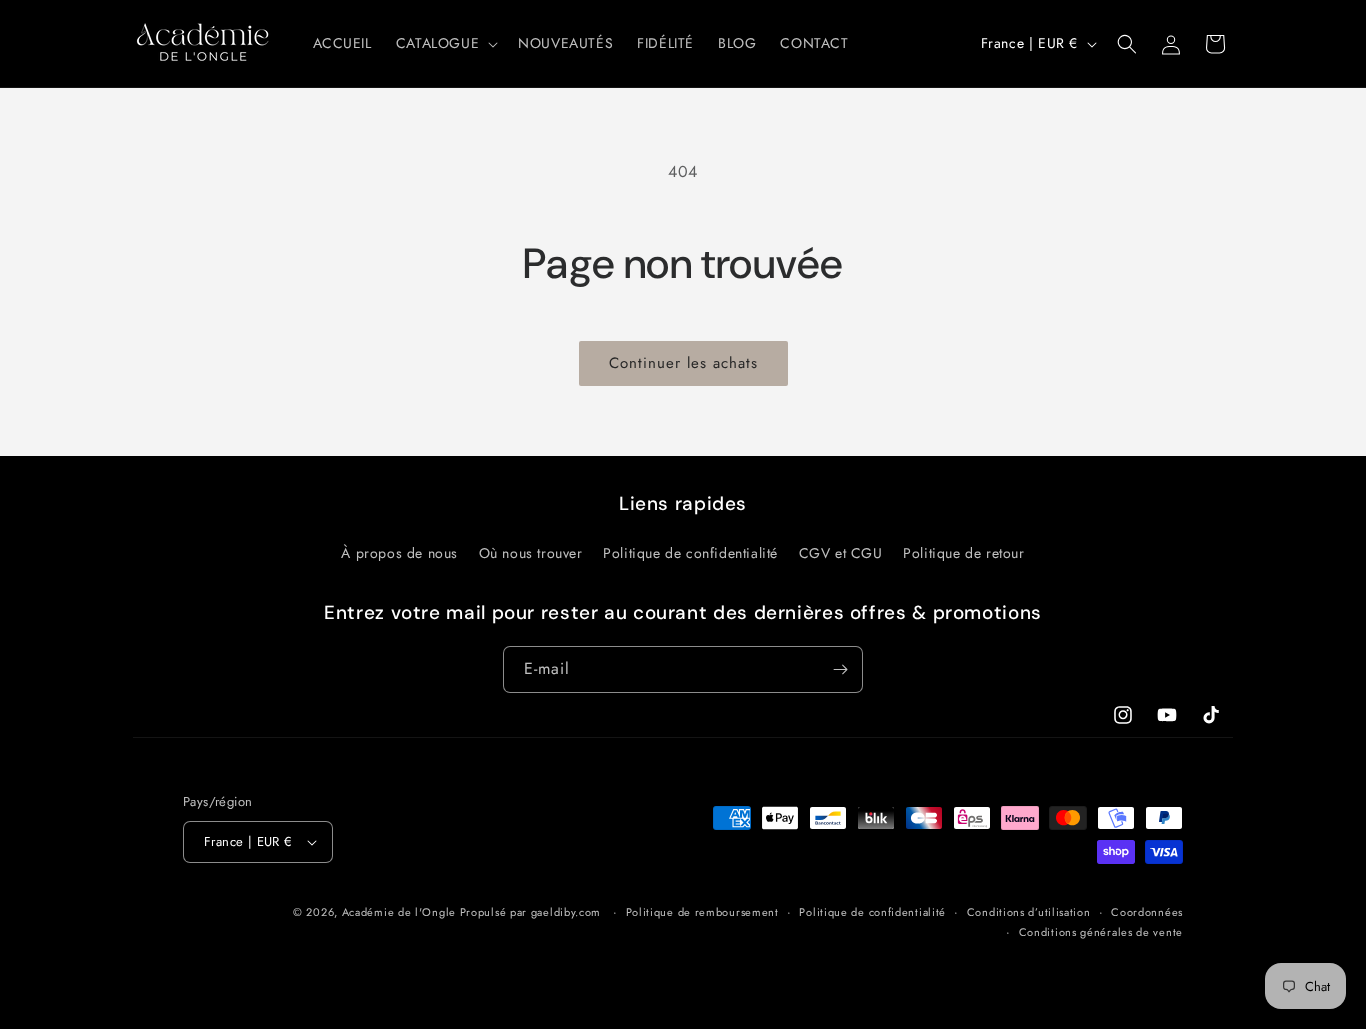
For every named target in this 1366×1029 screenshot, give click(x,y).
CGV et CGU (841, 553)
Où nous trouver (531, 553)
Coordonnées (1147, 912)
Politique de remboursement (702, 912)
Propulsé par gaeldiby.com (528, 912)
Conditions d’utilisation (1029, 912)
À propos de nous (399, 553)
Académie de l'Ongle (399, 912)
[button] (445, 43)
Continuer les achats (683, 363)
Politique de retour (963, 553)
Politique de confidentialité (690, 553)
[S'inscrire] (840, 669)
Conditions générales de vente (1101, 932)
